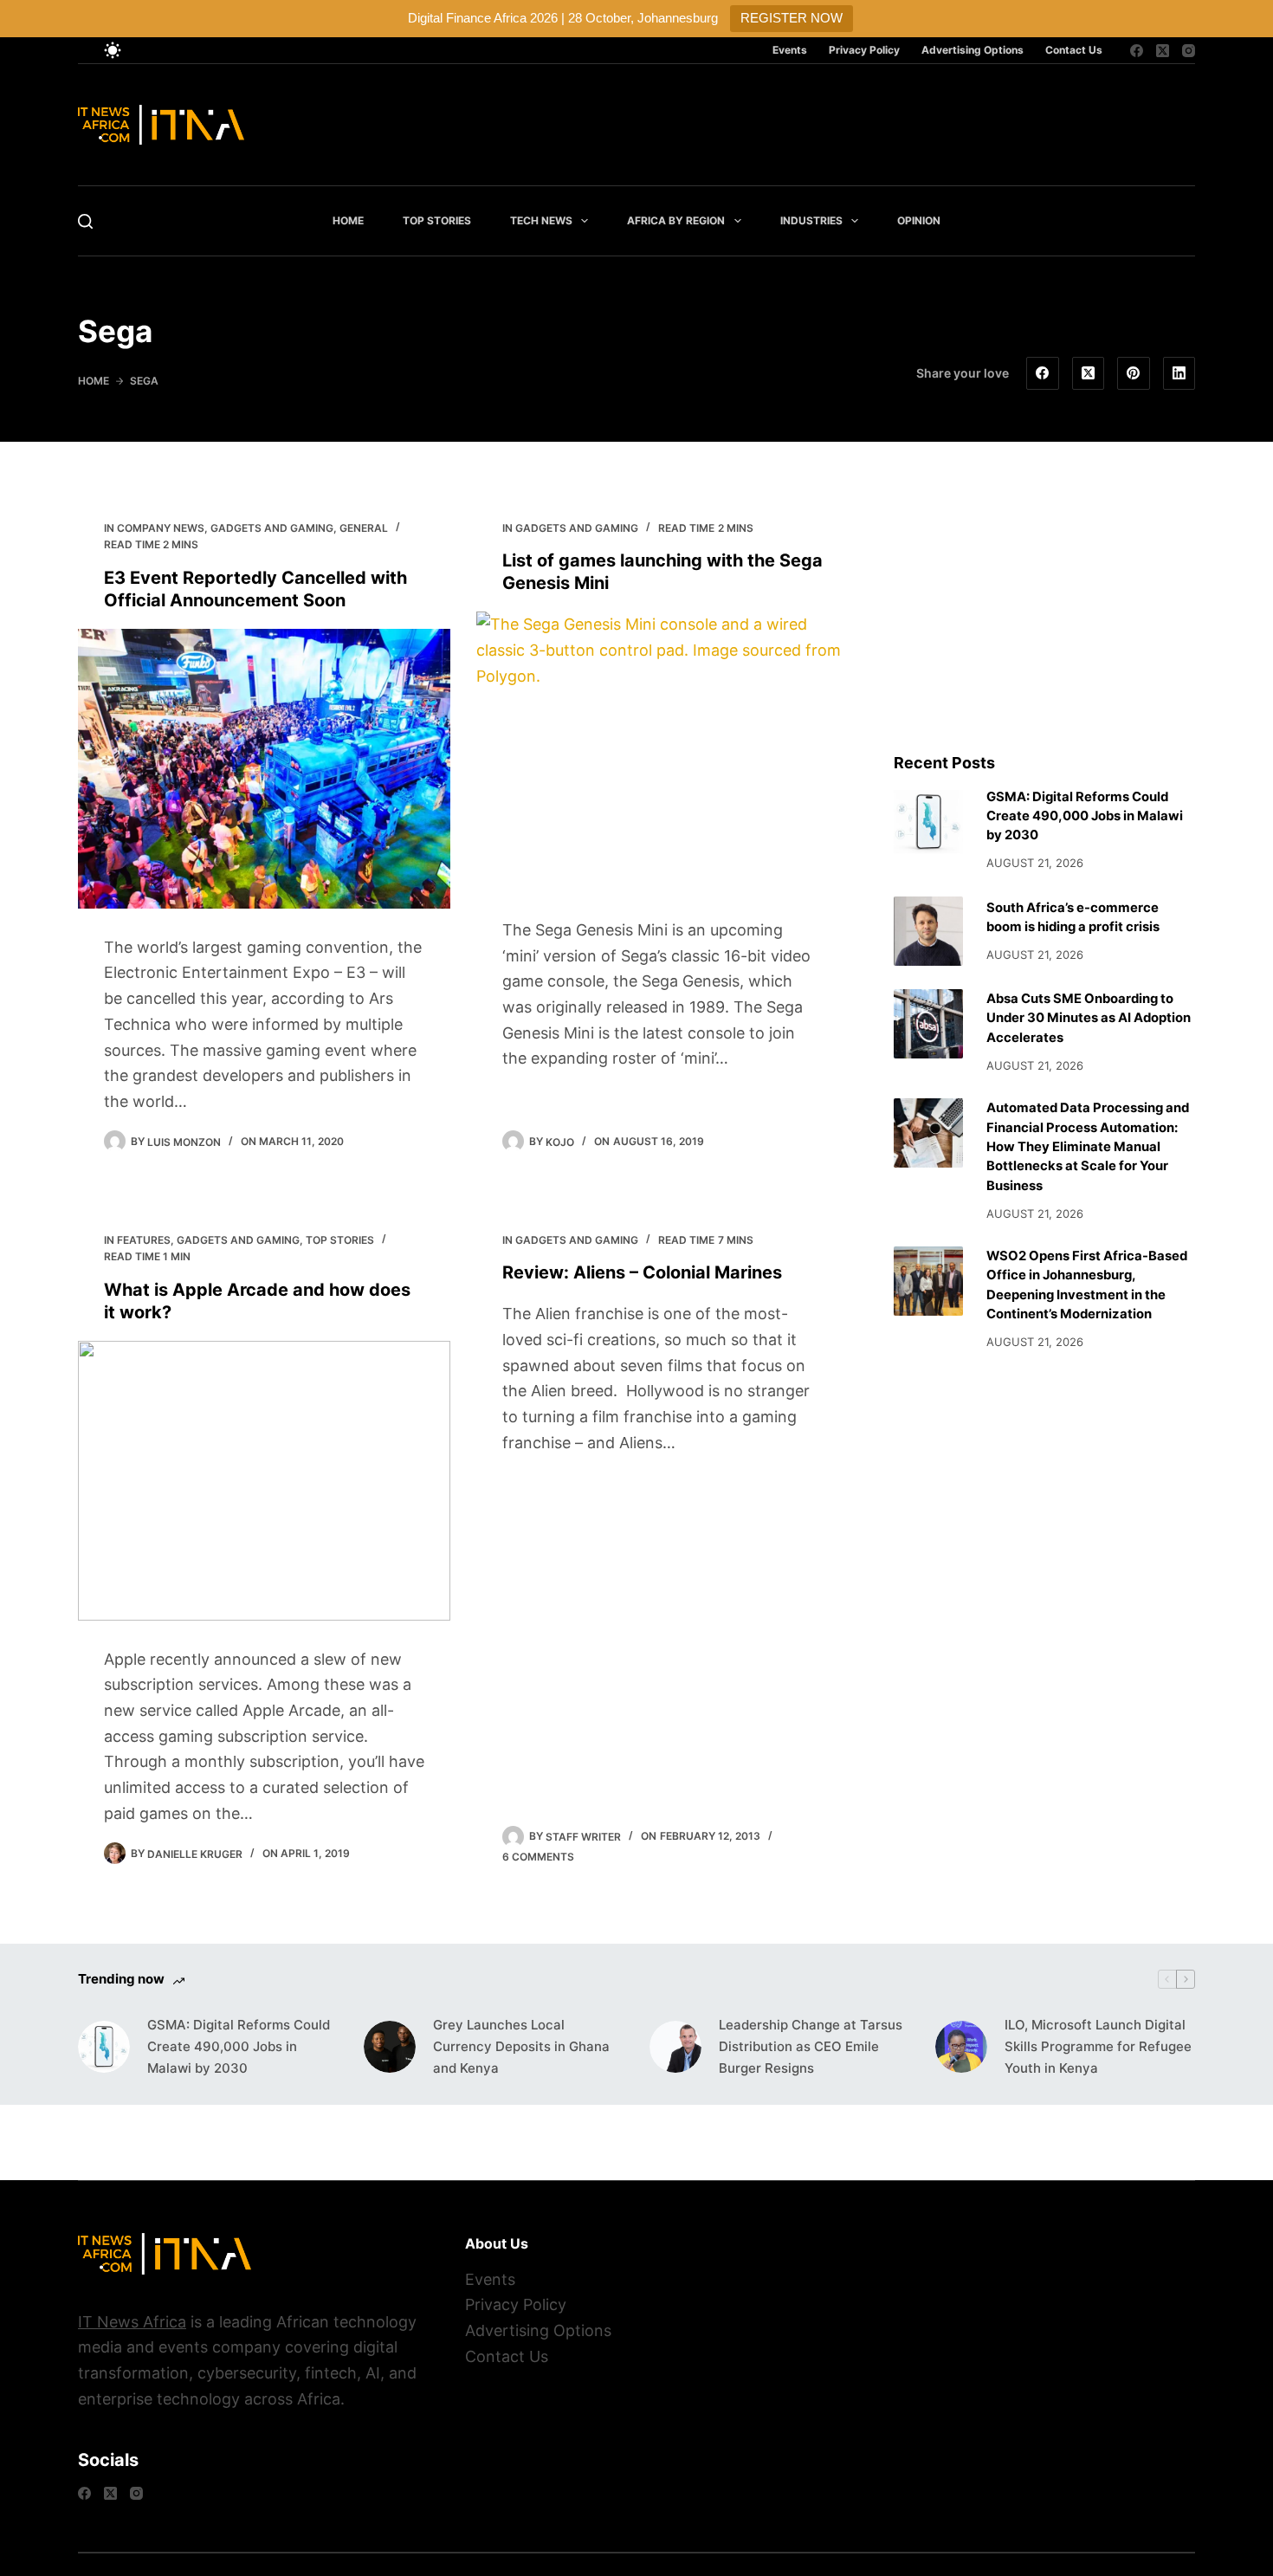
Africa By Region (676, 220)
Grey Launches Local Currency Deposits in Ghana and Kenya (521, 2046)
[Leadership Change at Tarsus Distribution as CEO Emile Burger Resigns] (675, 2047)
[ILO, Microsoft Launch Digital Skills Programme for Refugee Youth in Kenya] (961, 2047)
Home (348, 220)
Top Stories (437, 220)
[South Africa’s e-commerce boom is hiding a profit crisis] (928, 931)
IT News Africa (132, 2322)
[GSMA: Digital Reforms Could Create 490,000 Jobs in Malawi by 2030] (928, 822)
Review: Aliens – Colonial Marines (642, 1272)
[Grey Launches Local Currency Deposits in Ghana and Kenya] (390, 2047)
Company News (161, 528)
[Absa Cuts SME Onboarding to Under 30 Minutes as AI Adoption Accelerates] (928, 1024)
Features (144, 1240)
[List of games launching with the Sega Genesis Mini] (662, 751)
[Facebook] (1137, 51)
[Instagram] (1189, 51)
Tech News (541, 220)
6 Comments (538, 1857)
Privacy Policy (864, 50)
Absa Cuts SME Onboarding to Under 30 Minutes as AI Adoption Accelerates (1089, 1018)
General (364, 528)
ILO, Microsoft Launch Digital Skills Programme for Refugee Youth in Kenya (1098, 2046)
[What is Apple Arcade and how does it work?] (264, 1481)
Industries (811, 220)
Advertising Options (973, 50)
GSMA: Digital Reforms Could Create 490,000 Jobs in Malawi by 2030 (1085, 816)
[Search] (85, 221)
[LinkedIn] (1179, 373)
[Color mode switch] (113, 50)
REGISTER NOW (792, 18)
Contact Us (1074, 50)
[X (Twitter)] (1163, 51)
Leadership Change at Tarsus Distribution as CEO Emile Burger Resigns (811, 2046)
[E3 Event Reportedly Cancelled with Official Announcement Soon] (264, 769)
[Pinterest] (1134, 373)
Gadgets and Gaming (272, 528)
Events (790, 50)
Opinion (919, 220)
